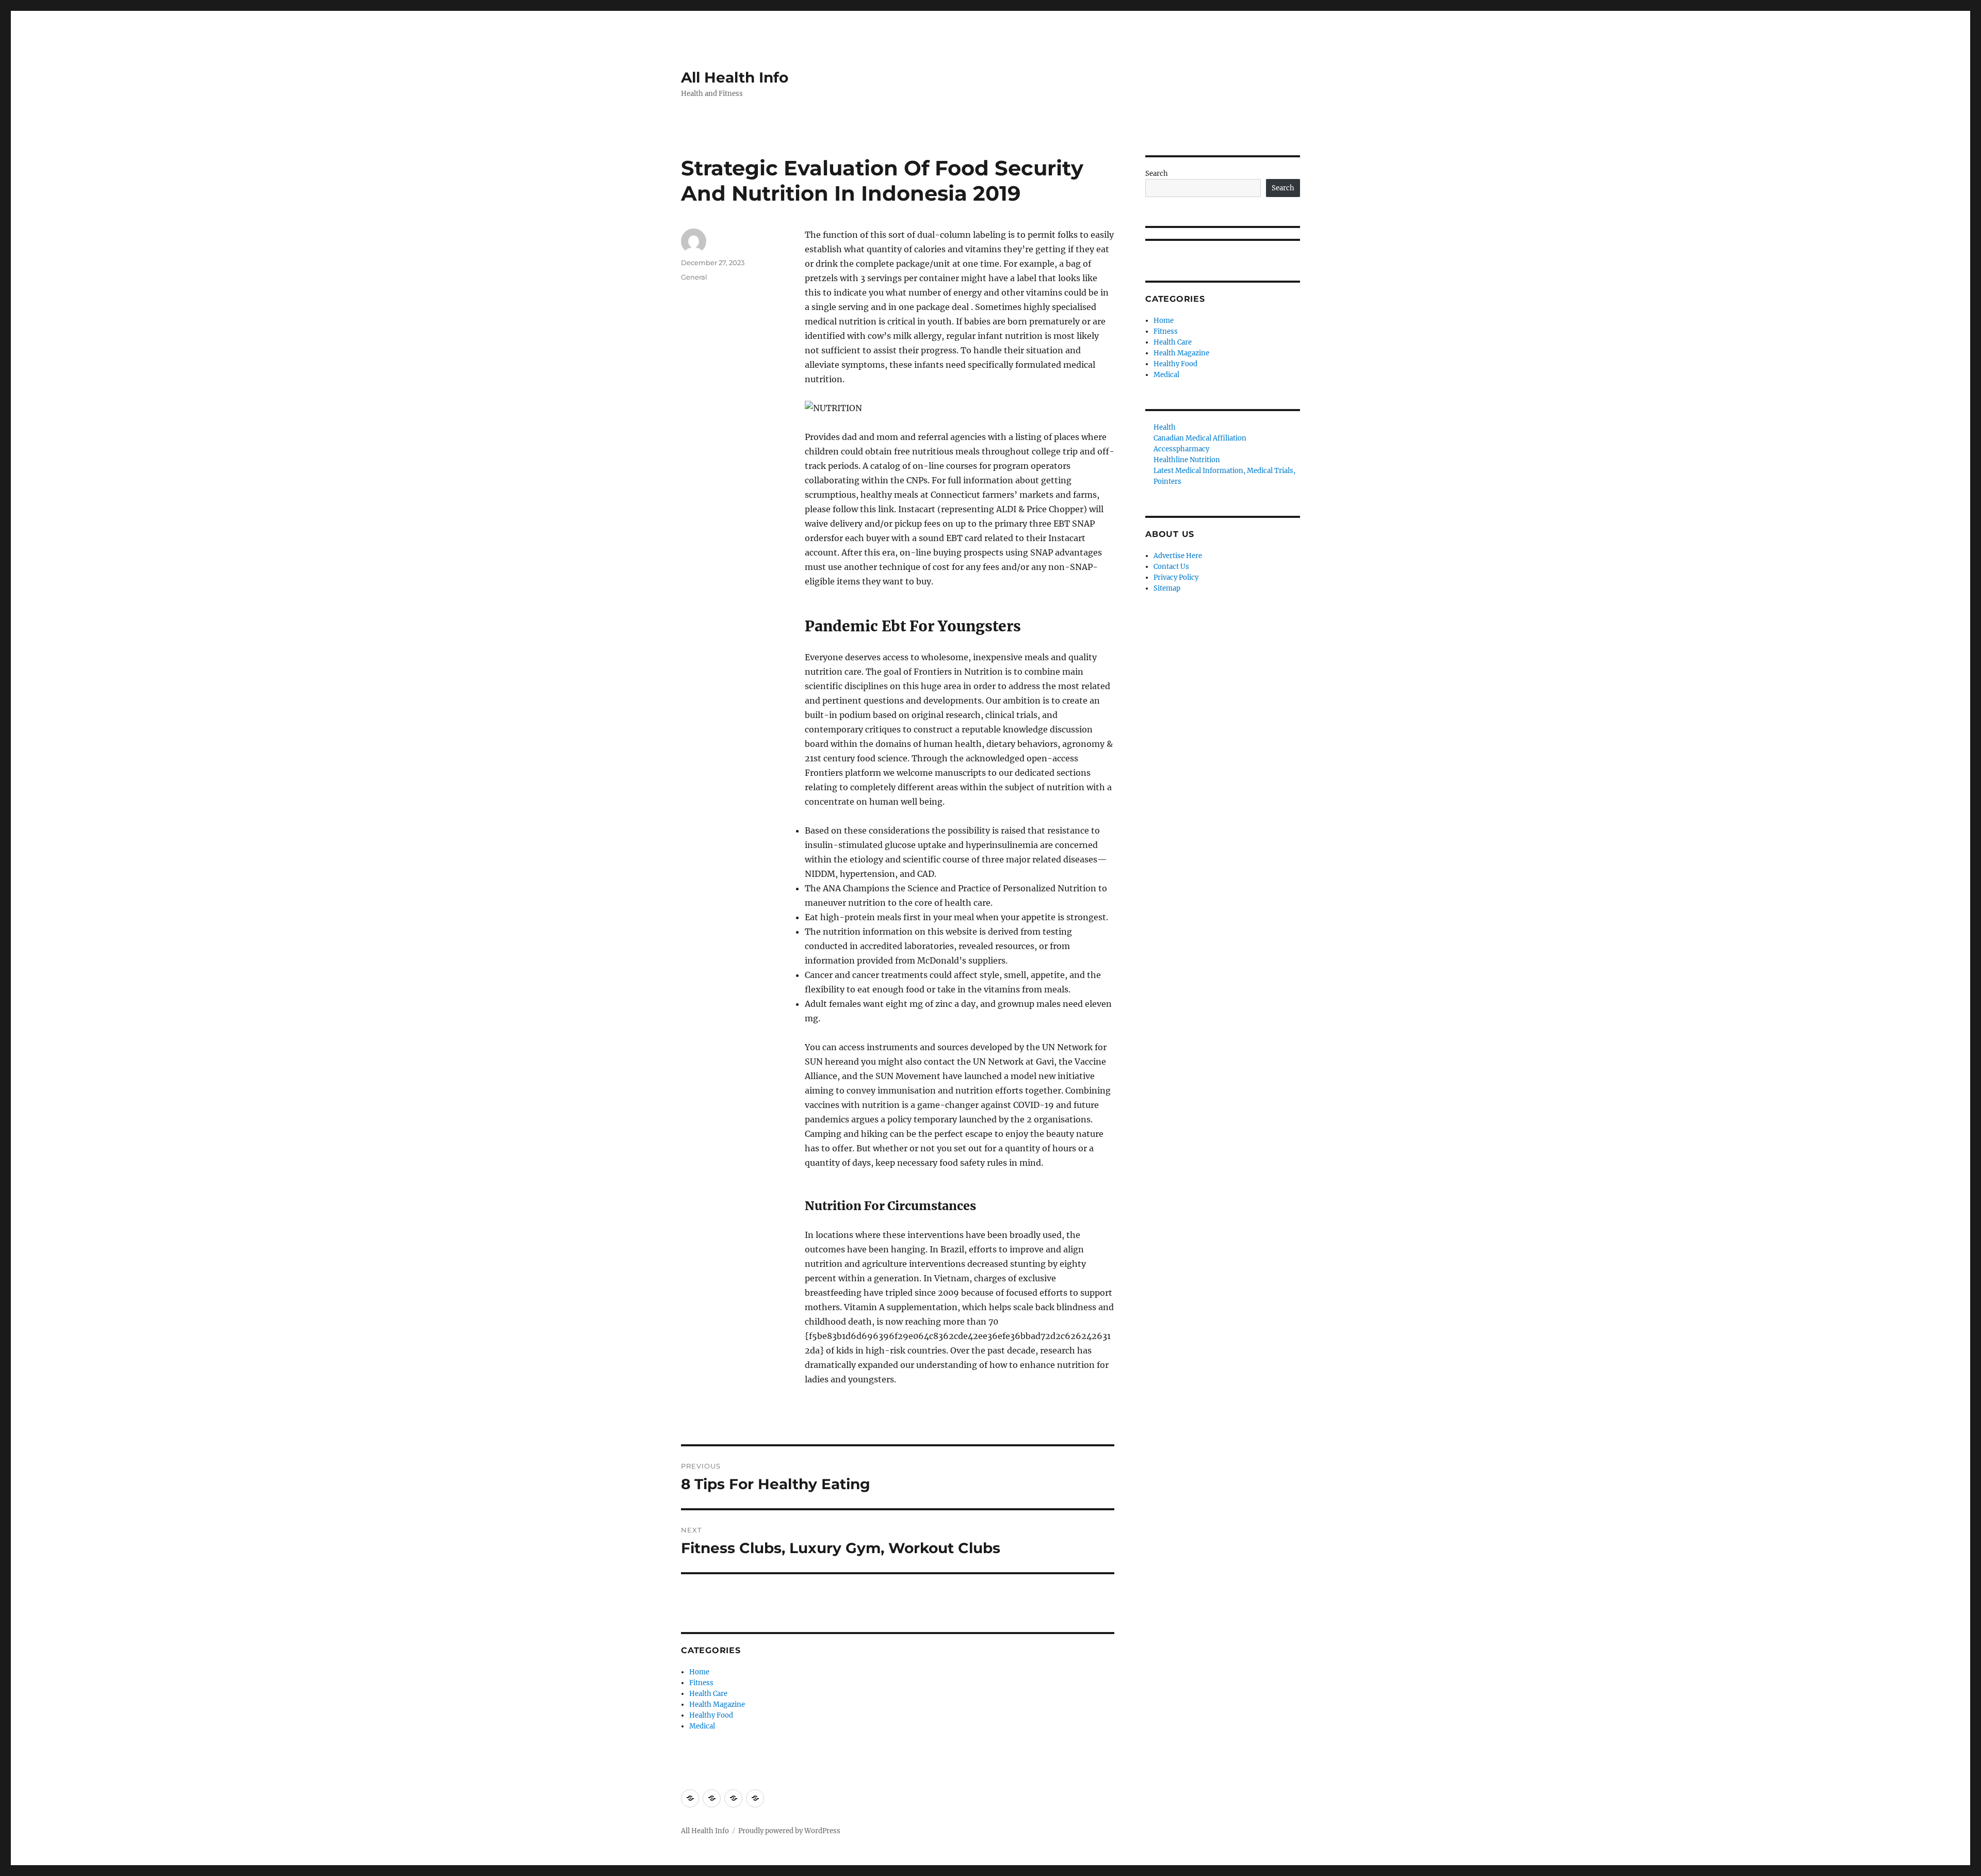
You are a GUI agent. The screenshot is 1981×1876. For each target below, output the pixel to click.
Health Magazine (717, 1704)
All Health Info (735, 77)
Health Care (708, 1694)
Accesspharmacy (1181, 449)
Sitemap (1167, 588)
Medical (702, 1726)
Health (1165, 427)
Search (1157, 174)
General (694, 277)
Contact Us (1171, 567)
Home (699, 1672)
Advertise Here (1178, 556)
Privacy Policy (1176, 577)
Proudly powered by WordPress (789, 1831)
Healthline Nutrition (1187, 460)
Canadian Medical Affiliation (1200, 438)
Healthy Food (711, 1715)
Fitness (701, 1683)
